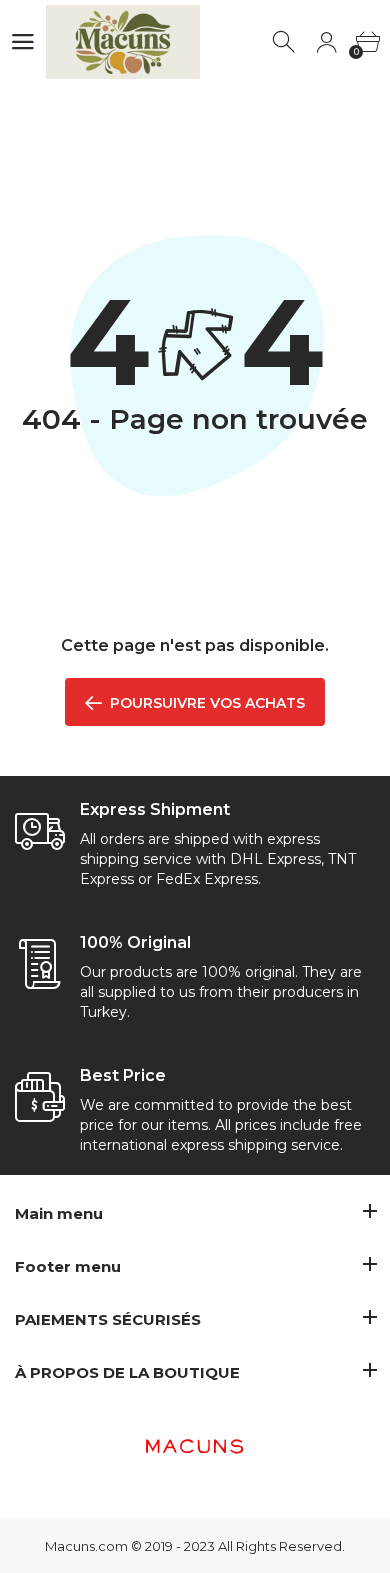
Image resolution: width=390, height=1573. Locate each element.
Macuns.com (86, 1546)
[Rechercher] (285, 42)
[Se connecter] (326, 42)
